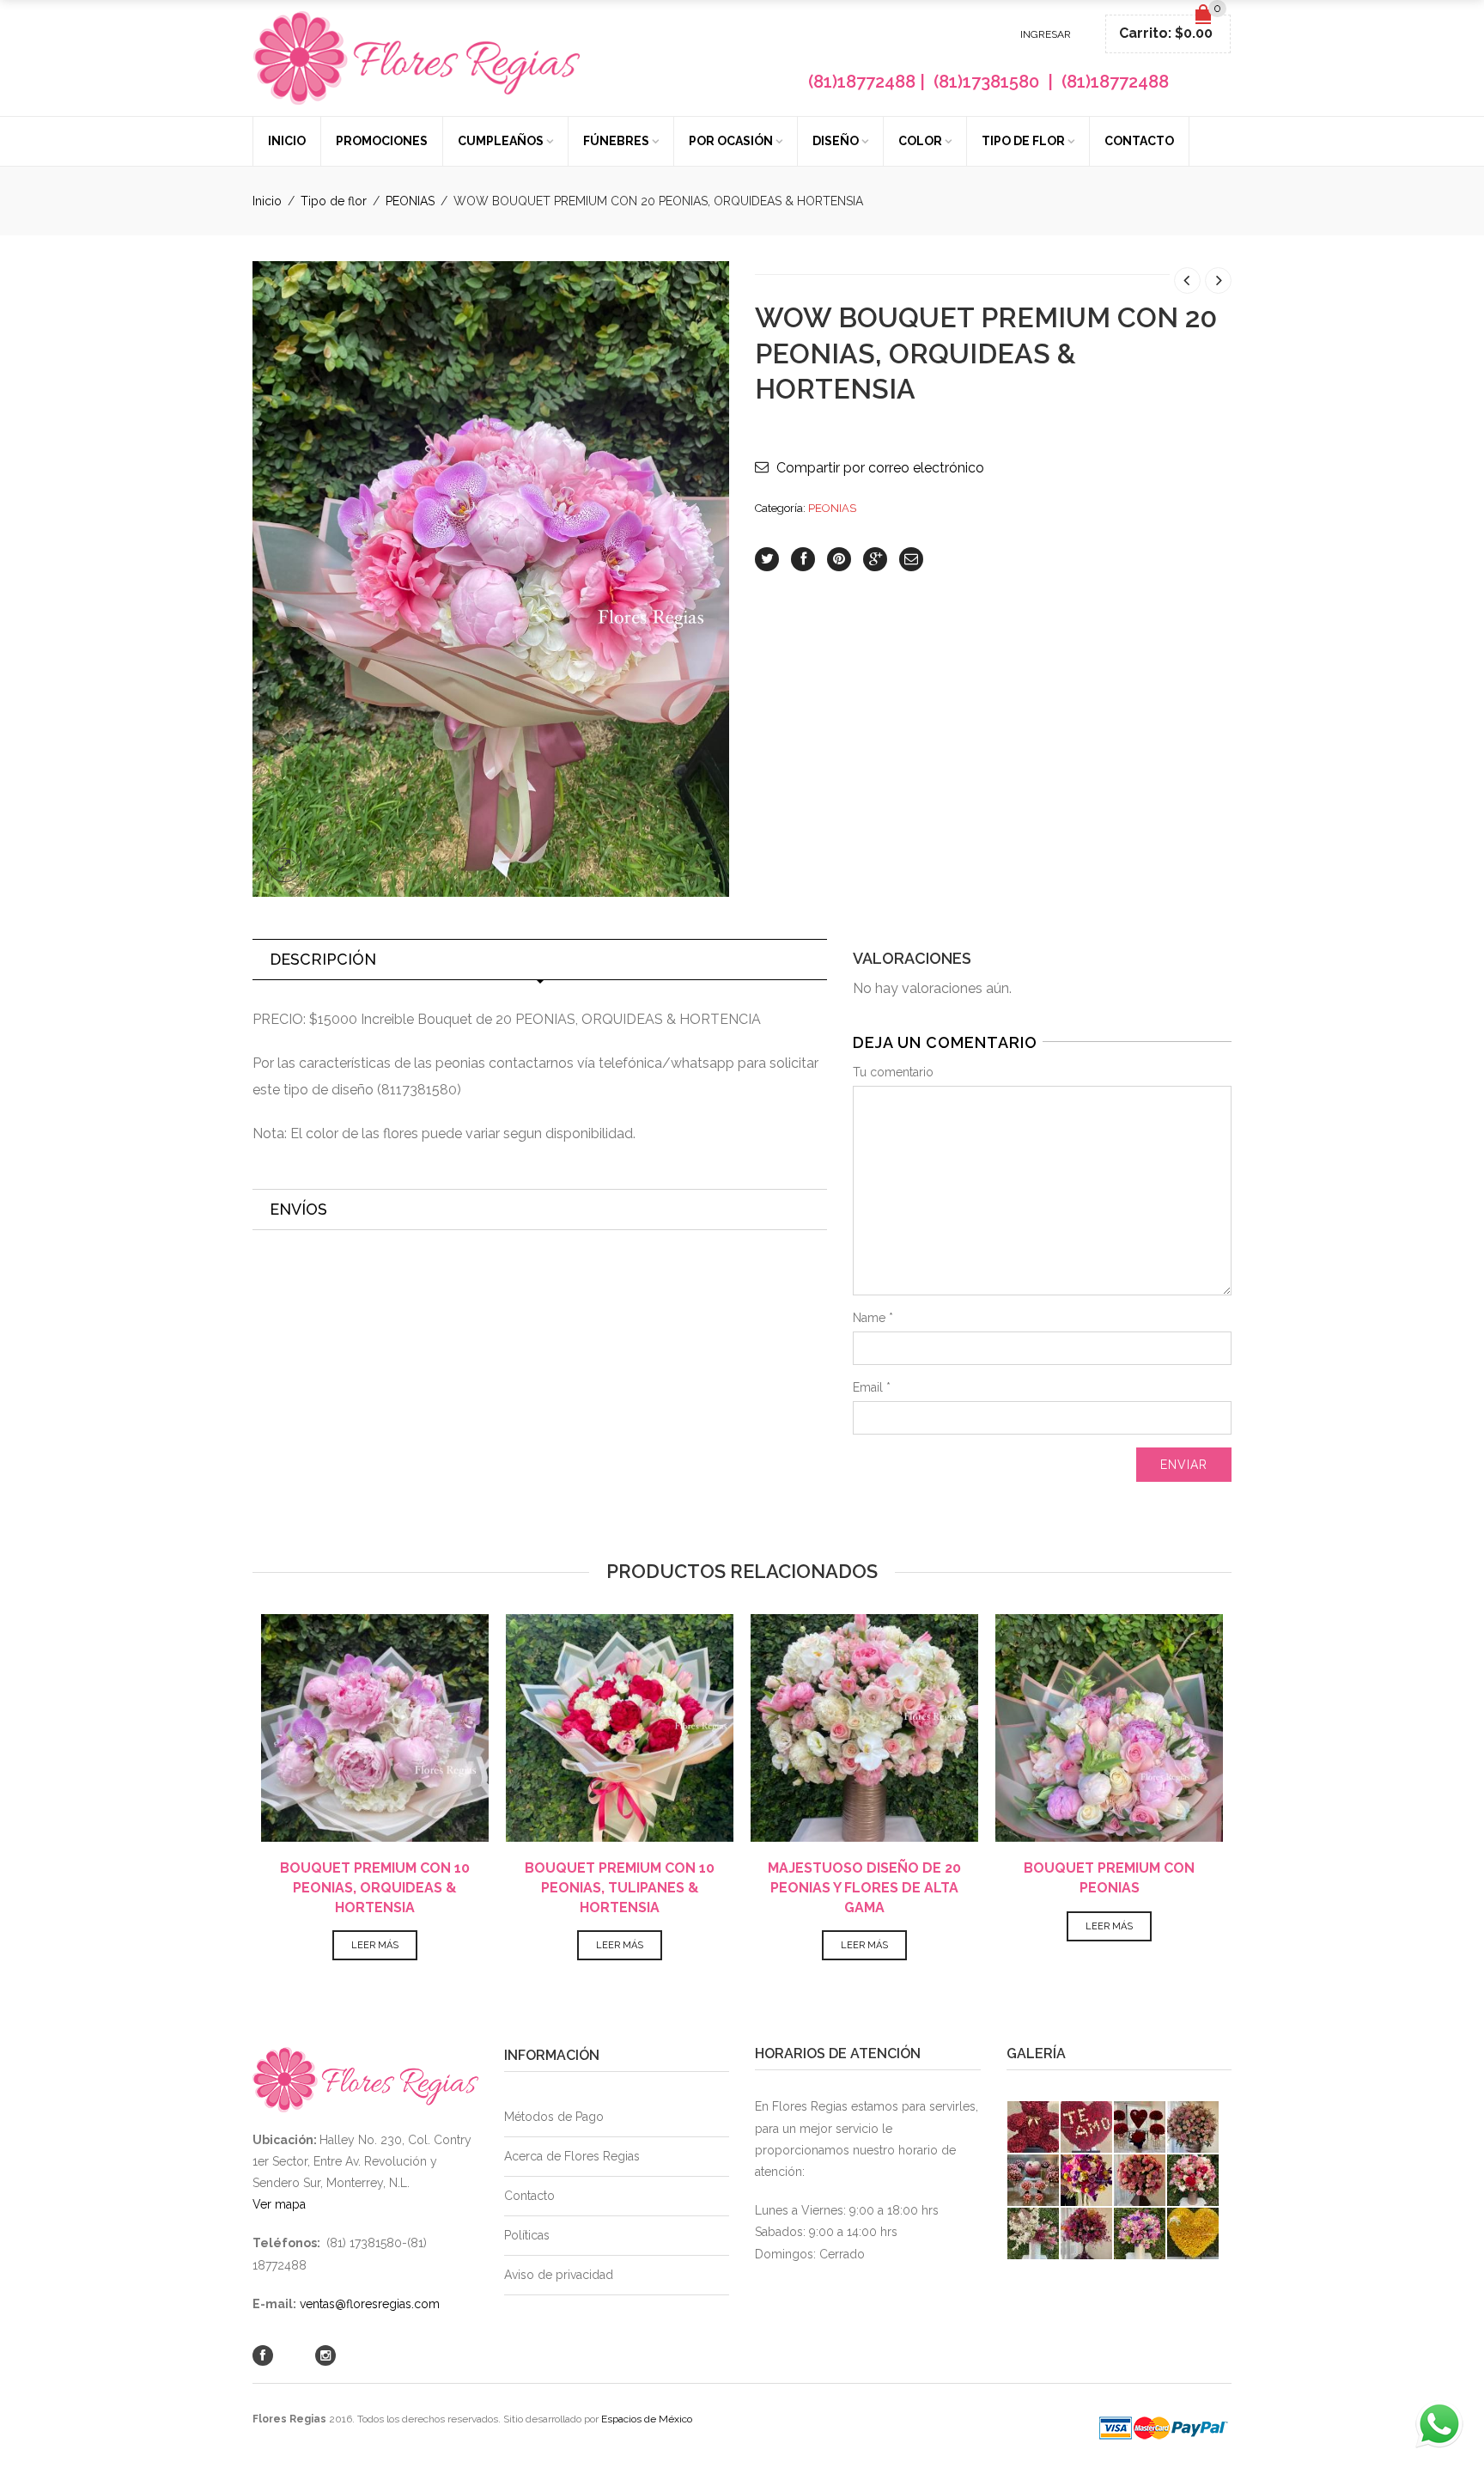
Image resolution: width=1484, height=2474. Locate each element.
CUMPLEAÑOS (501, 141)
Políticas (527, 2235)
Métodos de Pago (554, 2117)
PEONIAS (410, 201)
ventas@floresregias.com (370, 2304)
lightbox (284, 865)
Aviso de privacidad (559, 2275)
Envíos (298, 1209)
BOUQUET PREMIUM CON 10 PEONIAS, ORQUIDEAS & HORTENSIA (375, 1888)
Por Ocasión (731, 141)
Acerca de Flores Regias (572, 2156)
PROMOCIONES (382, 141)
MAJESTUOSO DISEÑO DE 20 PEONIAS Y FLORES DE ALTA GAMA (864, 1888)
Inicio (287, 141)
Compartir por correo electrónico (880, 468)
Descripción (323, 959)
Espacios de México (647, 2419)
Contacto (1139, 141)
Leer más (375, 1945)
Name (873, 1318)
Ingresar (1046, 34)
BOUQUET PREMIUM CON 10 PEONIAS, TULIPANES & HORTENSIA (620, 1888)
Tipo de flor (1023, 141)
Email (872, 1387)
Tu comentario (893, 1072)
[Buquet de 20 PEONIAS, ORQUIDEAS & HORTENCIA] (491, 578)
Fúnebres (616, 141)
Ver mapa (279, 2204)
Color (920, 141)
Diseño (836, 141)
